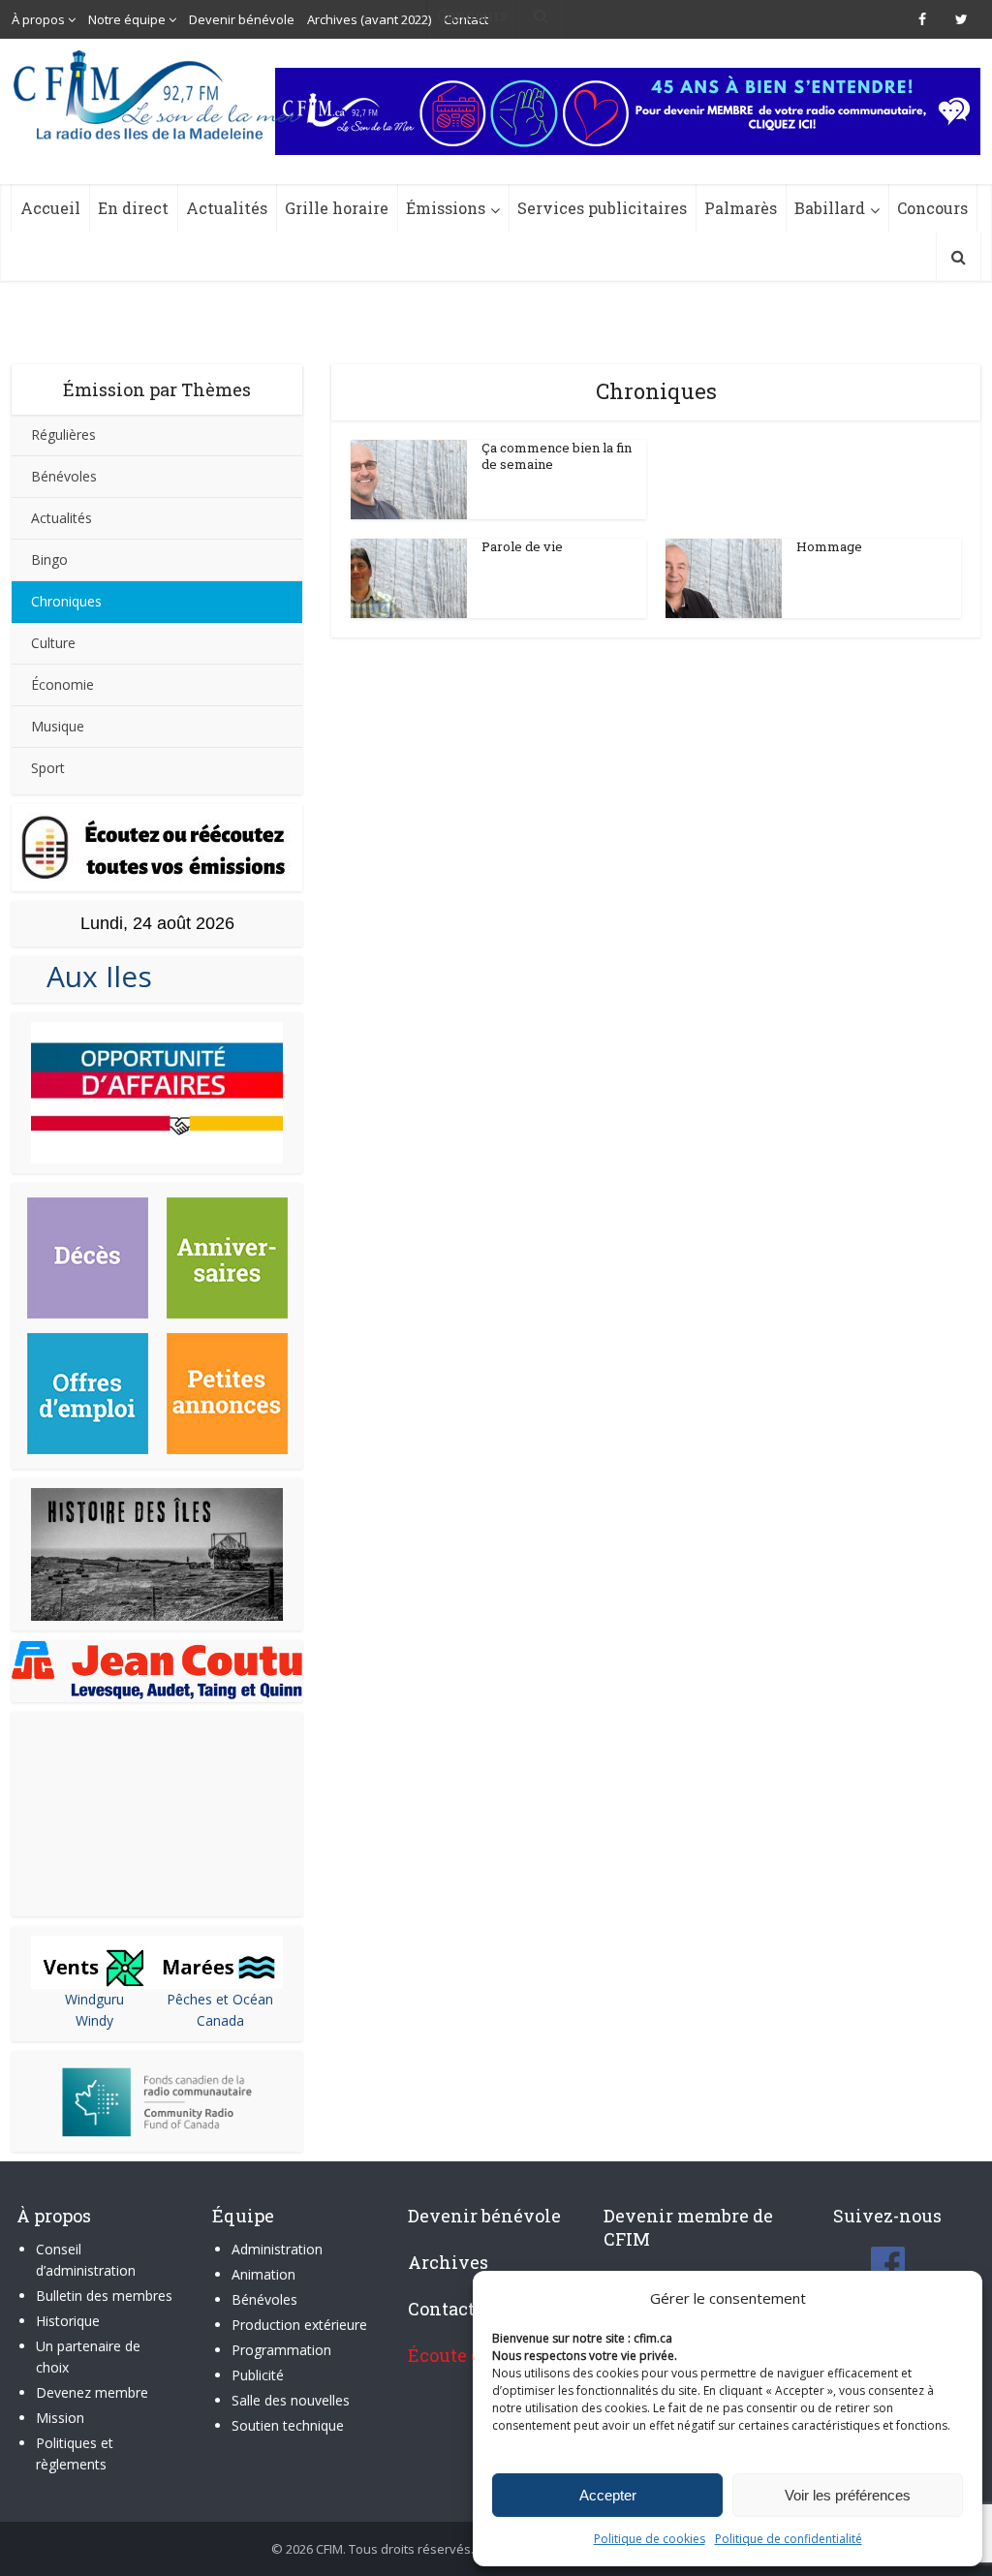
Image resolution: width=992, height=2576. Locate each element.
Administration (277, 2249)
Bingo (49, 559)
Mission (60, 2418)
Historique (68, 2321)
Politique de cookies (650, 2539)
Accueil (50, 208)
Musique (58, 726)
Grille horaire (337, 208)
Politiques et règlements (75, 2453)
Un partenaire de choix (88, 2357)
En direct (133, 208)
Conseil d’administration (86, 2260)
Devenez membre (92, 2392)
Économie (62, 684)
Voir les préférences (848, 2495)
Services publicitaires (602, 208)
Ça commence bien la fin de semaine (557, 456)
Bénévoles (64, 476)
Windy (94, 2020)
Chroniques (66, 601)
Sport (48, 768)
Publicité (258, 2375)
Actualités (227, 208)
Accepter (608, 2495)
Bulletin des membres (104, 2296)
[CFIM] (159, 95)
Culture (53, 643)
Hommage (829, 546)
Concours (932, 208)
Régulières (63, 435)
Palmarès (741, 208)
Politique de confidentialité (789, 2539)
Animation (263, 2274)
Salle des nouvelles (291, 2400)
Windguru (94, 1999)
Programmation (281, 2350)
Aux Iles (92, 976)
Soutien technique (288, 2425)
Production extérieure (299, 2325)
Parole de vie (522, 546)
